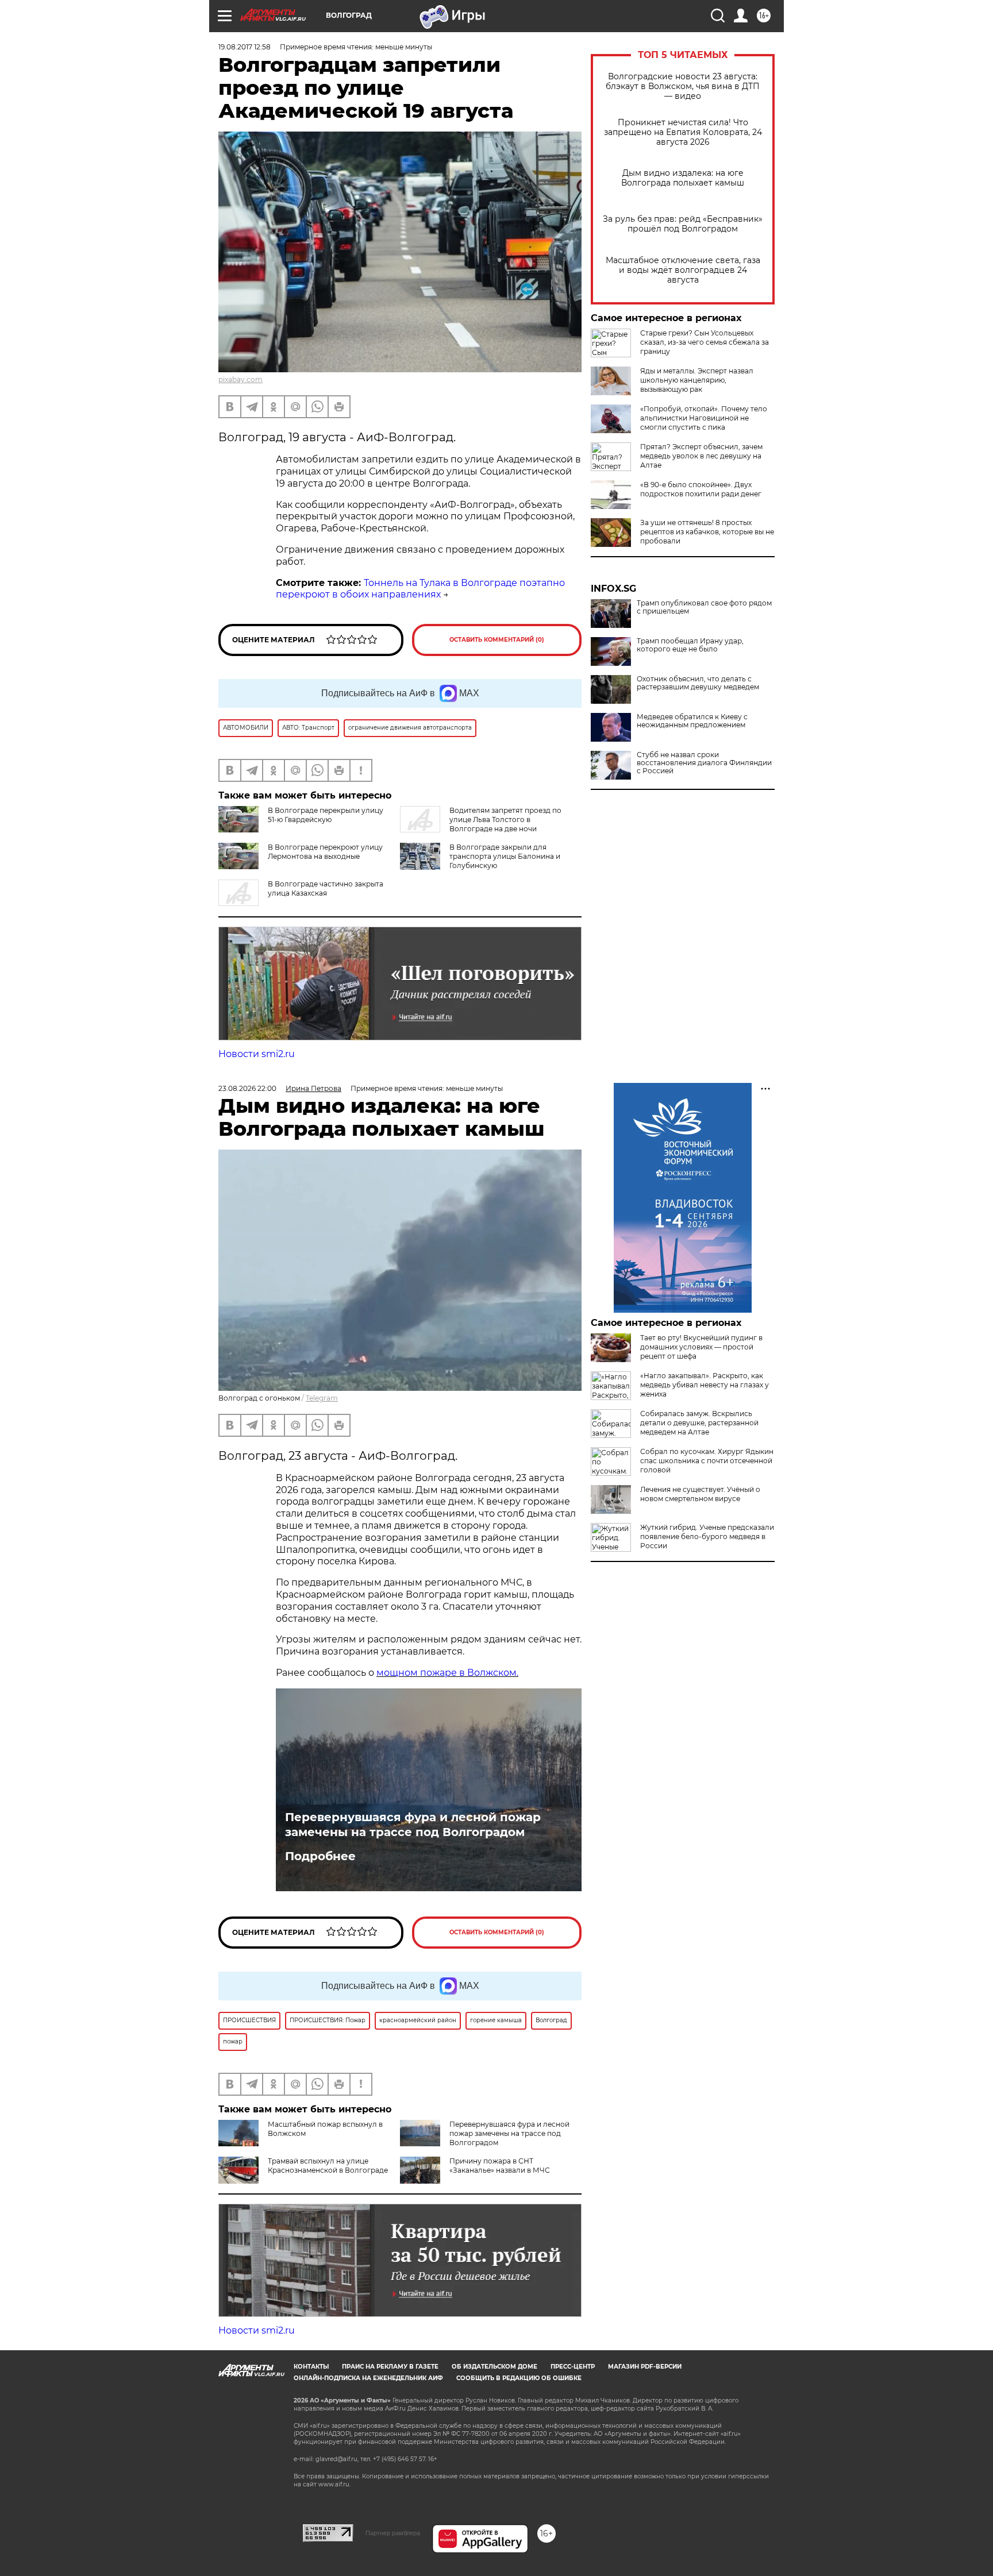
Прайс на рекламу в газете (390, 2367)
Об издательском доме (494, 2367)
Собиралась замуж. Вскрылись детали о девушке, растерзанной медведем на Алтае (699, 1423)
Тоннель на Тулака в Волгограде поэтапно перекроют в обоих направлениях (420, 589)
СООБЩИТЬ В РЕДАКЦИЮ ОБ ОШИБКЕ (519, 2378)
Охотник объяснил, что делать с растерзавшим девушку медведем (698, 683)
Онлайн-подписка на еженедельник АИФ (368, 2378)
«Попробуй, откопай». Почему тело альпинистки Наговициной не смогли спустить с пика (704, 418)
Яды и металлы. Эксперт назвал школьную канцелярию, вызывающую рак (697, 380)
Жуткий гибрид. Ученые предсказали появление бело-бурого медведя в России (707, 1536)
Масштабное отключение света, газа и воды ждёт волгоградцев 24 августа (683, 270)
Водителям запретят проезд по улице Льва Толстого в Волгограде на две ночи (505, 820)
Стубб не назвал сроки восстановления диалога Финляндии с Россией (704, 763)
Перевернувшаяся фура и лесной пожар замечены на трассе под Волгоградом (413, 1825)
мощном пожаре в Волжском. (447, 1673)
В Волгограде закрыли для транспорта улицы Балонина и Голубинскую (505, 856)
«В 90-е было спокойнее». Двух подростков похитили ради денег (701, 489)
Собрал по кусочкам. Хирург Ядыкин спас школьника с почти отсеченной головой (707, 1461)
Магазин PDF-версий (645, 2367)
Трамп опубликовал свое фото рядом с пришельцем (704, 607)
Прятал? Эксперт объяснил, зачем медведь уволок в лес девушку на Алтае (701, 456)
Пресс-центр (573, 2367)
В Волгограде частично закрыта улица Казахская (326, 888)
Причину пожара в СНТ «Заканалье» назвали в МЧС (500, 2166)
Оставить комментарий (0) (497, 640)
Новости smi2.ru (257, 1054)
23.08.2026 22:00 (247, 1088)
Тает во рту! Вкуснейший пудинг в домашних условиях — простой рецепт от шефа (701, 1347)
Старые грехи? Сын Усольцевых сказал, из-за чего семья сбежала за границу (705, 342)
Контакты (311, 2367)
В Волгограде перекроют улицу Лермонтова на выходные (325, 852)
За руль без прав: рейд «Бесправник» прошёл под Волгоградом (683, 224)
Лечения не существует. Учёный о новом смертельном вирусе (700, 1494)
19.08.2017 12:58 (245, 47)
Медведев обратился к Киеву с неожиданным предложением (692, 721)
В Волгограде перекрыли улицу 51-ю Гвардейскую (326, 815)
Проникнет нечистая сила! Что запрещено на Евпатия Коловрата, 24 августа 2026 (683, 132)
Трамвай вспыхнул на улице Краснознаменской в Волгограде (328, 2166)
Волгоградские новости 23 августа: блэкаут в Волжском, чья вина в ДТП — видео (683, 86)
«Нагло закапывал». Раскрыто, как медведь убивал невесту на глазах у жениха (705, 1385)
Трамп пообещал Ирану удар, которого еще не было (690, 645)
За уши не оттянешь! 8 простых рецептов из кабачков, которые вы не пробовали (707, 532)
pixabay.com (240, 379)
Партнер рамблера (393, 2533)
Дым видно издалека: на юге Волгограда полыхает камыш (683, 178)
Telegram (322, 1398)
